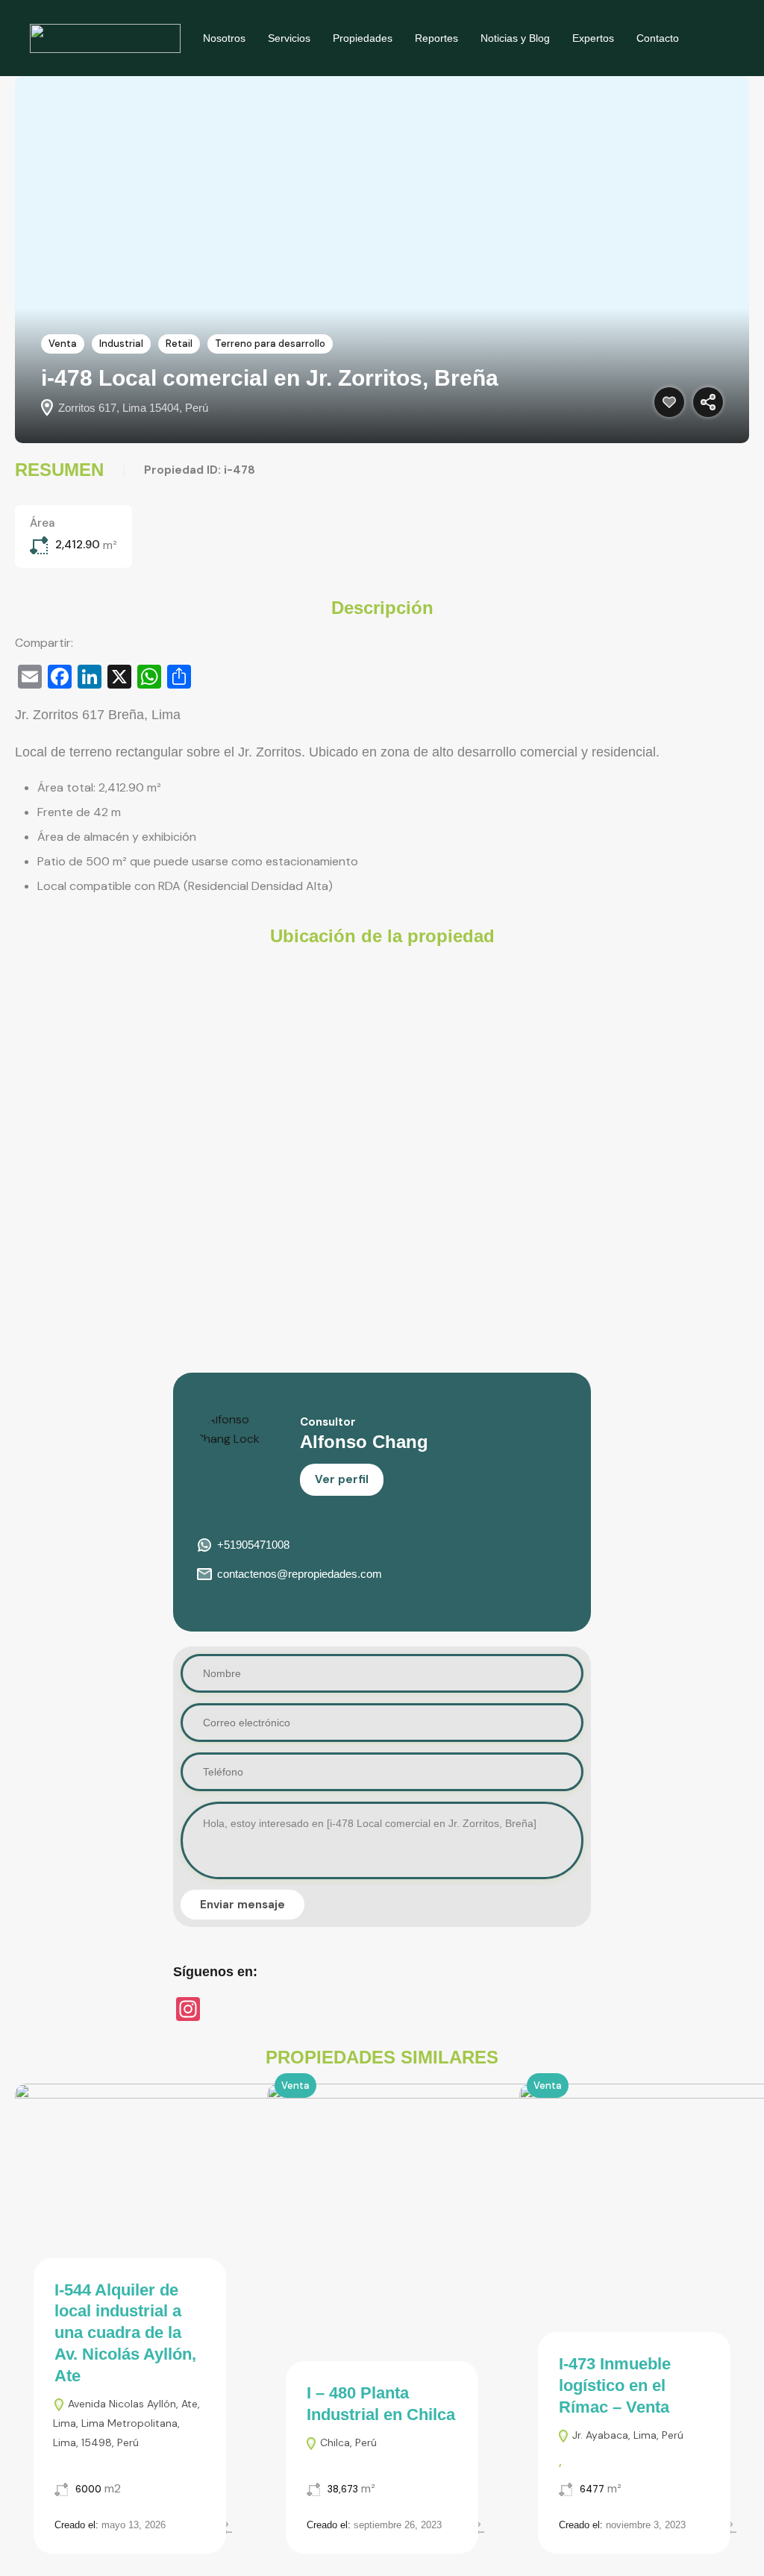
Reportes (436, 38)
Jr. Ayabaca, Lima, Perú (626, 2435)
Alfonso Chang (364, 1442)
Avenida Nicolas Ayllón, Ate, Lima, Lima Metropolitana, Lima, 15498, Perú (126, 2423)
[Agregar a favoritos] (669, 402)
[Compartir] (708, 402)
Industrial (121, 344)
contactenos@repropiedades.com (300, 1574)
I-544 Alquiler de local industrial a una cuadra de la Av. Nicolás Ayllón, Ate (125, 2333)
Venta (63, 344)
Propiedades (363, 38)
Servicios (289, 38)
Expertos (593, 38)
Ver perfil (342, 1479)
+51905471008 (253, 1545)
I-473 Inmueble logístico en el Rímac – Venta (615, 2385)
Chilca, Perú (347, 2442)
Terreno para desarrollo (270, 344)
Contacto (658, 38)
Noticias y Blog (515, 38)
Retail (179, 344)
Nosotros (224, 38)
